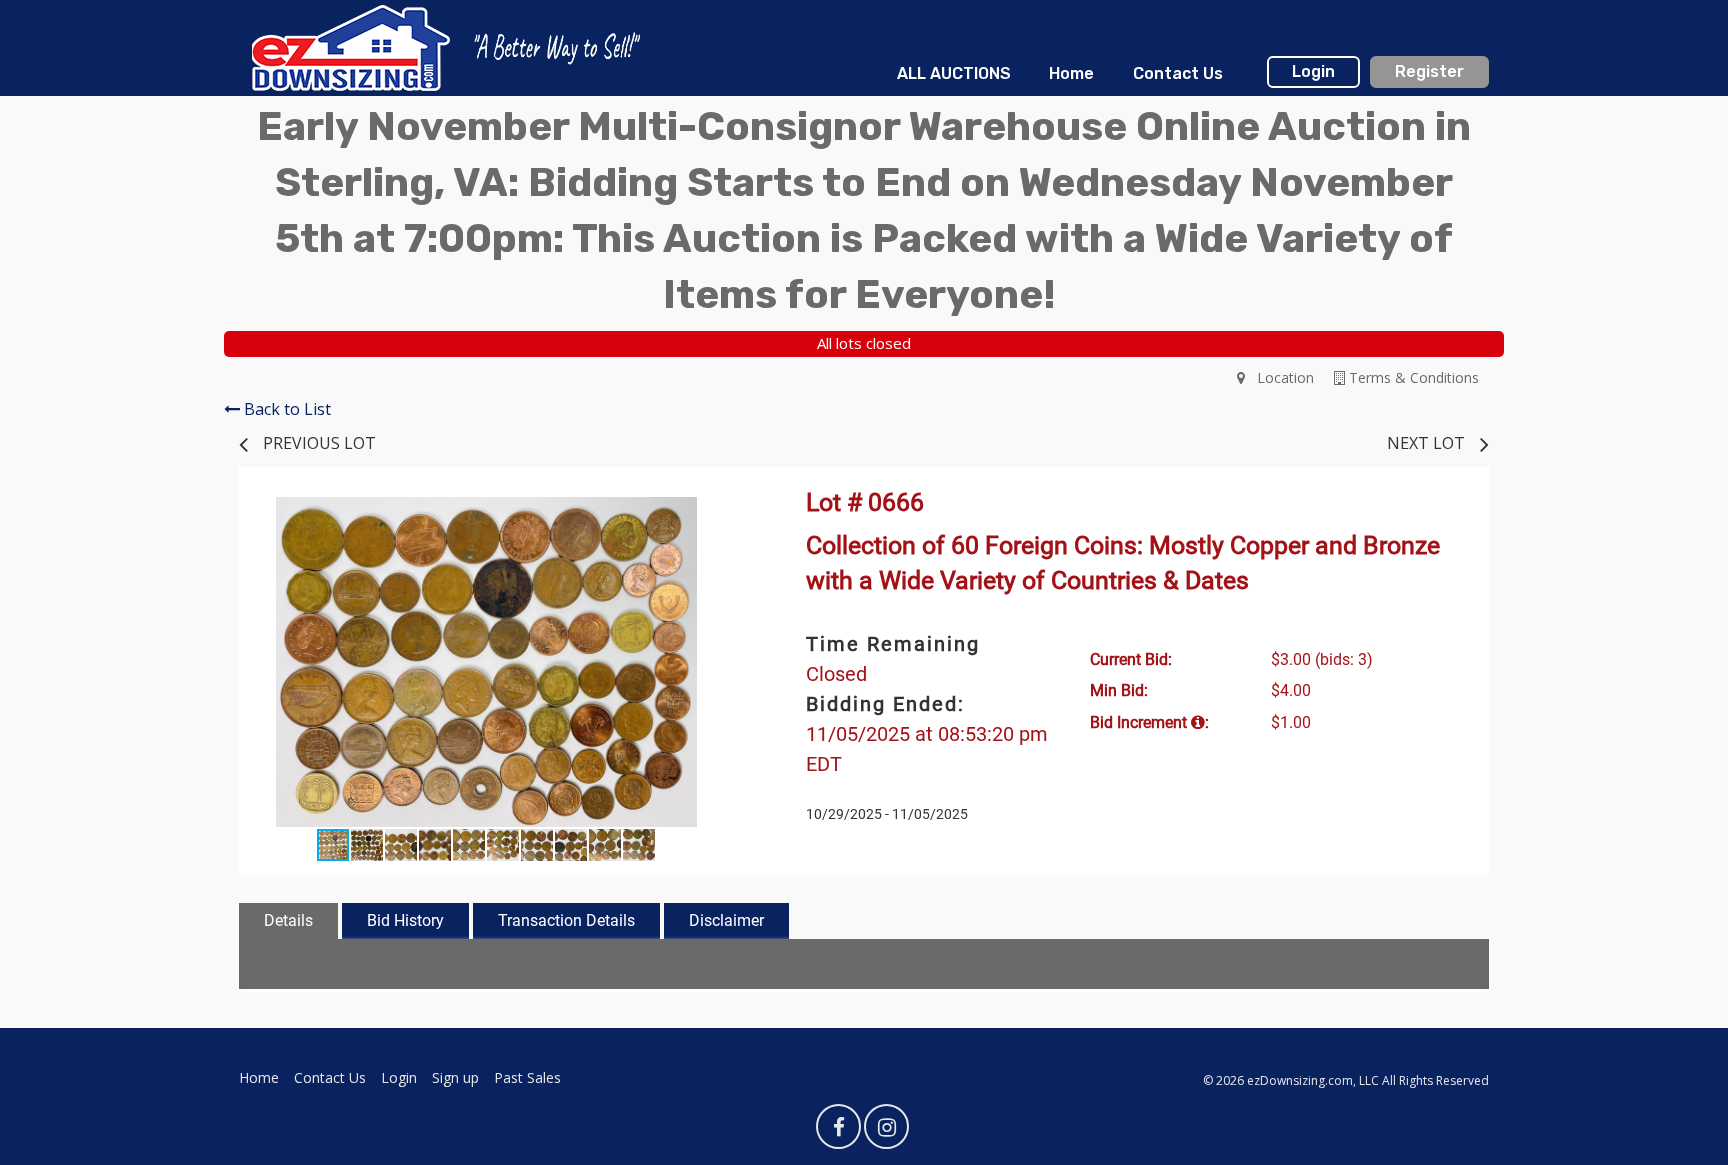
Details (288, 920)
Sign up (455, 1077)
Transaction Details (566, 920)
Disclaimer (726, 920)
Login (1313, 71)
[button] (716, 515)
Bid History (405, 920)
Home (1071, 73)
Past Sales (527, 1077)
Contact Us (1178, 73)
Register (1429, 71)
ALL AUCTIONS (954, 73)
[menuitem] (954, 74)
